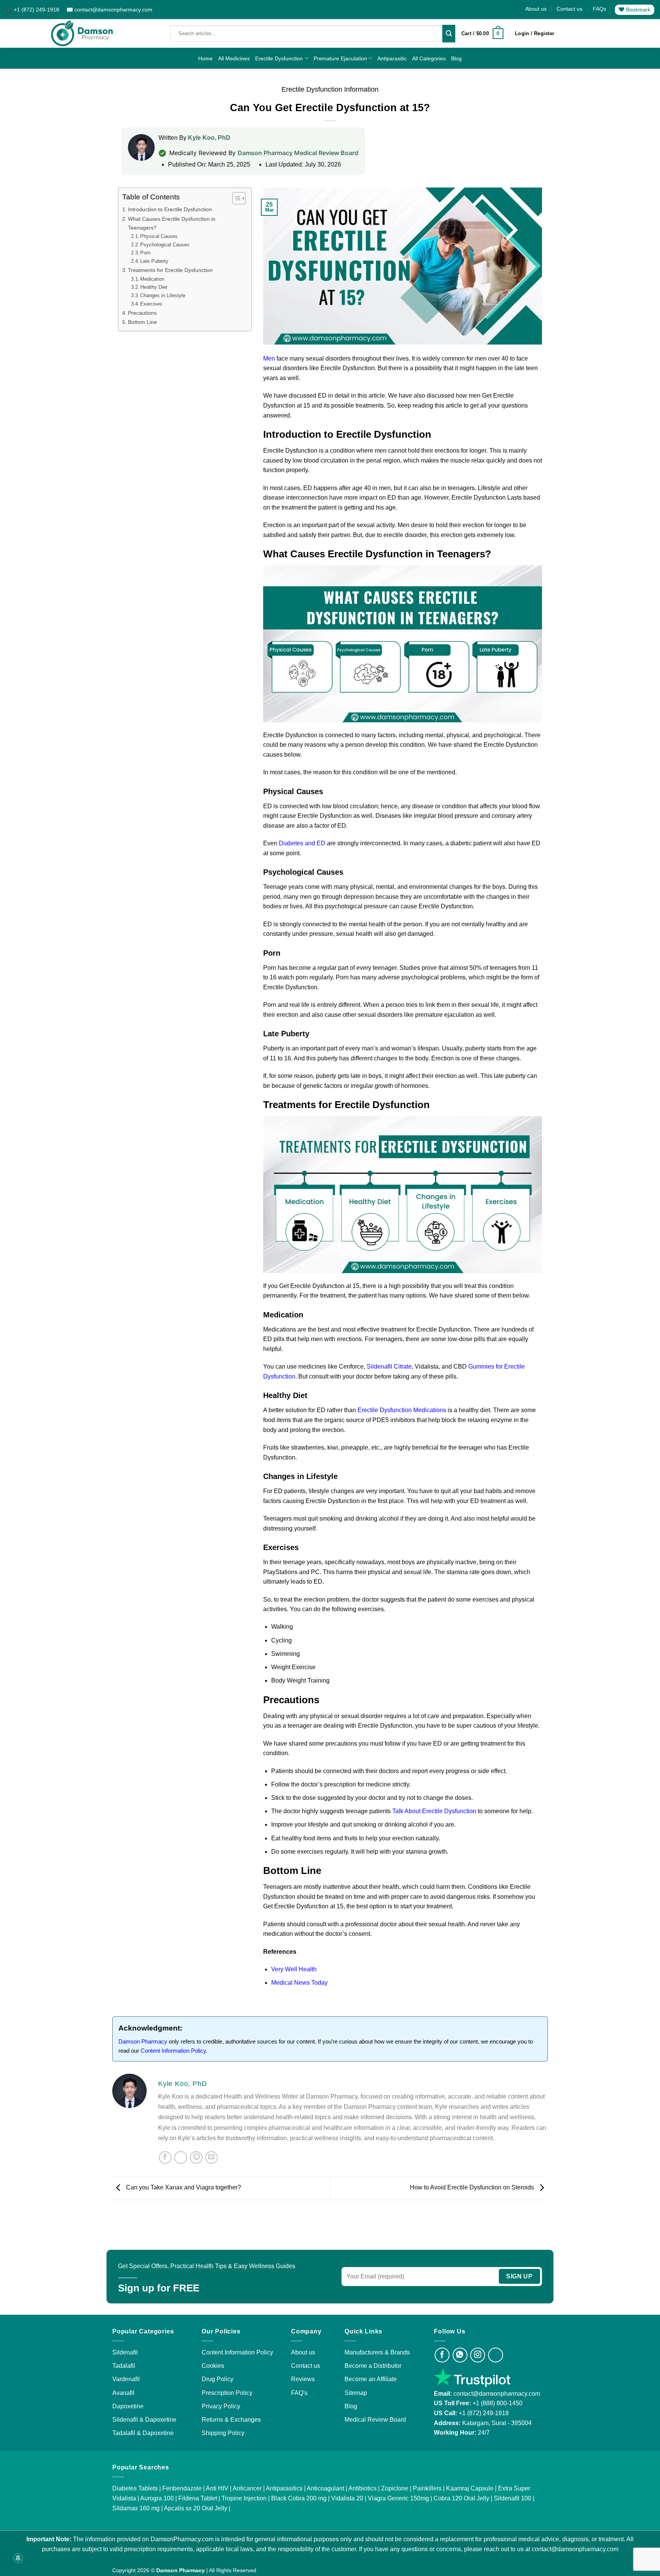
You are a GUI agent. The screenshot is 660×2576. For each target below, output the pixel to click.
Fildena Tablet (198, 2498)
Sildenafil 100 (513, 2498)
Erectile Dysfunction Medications (402, 1410)
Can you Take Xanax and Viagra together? (183, 2187)
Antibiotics (362, 2488)
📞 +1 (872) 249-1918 (33, 10)
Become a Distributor (373, 2366)
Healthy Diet (154, 287)
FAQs (599, 9)
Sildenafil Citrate (389, 1366)
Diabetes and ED (302, 843)
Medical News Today (299, 1983)
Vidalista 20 (347, 2498)
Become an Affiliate (371, 2379)
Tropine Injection (244, 2498)
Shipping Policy (223, 2433)
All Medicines (234, 58)
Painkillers (427, 2488)
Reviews (303, 2379)
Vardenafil (126, 2379)
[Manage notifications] (18, 2558)
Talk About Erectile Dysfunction (434, 1811)
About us (536, 9)
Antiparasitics (284, 2488)
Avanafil (123, 2392)
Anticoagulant (325, 2488)
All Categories (429, 58)
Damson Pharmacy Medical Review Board (298, 153)
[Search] (449, 34)
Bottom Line (142, 322)
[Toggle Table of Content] (235, 198)
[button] (482, 34)
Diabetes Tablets (135, 2488)
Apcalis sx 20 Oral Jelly (196, 2508)
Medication (152, 279)
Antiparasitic (392, 58)
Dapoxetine (128, 2406)
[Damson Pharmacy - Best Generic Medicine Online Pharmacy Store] (82, 33)
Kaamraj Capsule (470, 2488)
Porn (145, 253)
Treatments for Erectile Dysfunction (170, 270)
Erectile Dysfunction (279, 58)
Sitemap (356, 2392)
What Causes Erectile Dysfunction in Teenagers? (172, 223)
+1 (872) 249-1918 (484, 2413)
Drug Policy (218, 2379)
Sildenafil (125, 2352)
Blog (456, 58)
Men (270, 358)
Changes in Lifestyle (163, 295)
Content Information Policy (173, 2051)
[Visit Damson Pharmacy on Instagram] (478, 2355)
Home (205, 58)
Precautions (142, 313)
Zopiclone (395, 2488)
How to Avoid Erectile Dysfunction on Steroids (473, 2187)
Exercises (151, 304)
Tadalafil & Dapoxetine (143, 2433)
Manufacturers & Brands (377, 2352)
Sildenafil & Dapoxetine (144, 2419)
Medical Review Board (375, 2419)
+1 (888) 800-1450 (497, 2403)
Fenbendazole (182, 2488)
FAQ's (299, 2392)
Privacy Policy (221, 2406)
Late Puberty (154, 261)
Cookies (213, 2366)
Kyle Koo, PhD (209, 138)
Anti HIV (217, 2488)
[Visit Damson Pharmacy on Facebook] (442, 2355)
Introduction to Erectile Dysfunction (170, 209)
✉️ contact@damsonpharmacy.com (109, 10)
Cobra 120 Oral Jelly (461, 2498)
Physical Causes (159, 236)
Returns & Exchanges (231, 2419)
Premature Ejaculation (340, 58)
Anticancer (247, 2488)
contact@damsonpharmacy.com (496, 2393)
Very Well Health (294, 1969)
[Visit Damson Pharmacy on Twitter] (496, 2355)
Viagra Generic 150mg (398, 2498)
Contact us (569, 9)
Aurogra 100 (157, 2498)
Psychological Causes (165, 245)
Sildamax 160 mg (136, 2508)
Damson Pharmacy (143, 2041)
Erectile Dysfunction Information (330, 89)
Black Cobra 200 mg (299, 2498)
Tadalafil (124, 2366)
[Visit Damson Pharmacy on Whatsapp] (460, 2355)
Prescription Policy (227, 2392)
